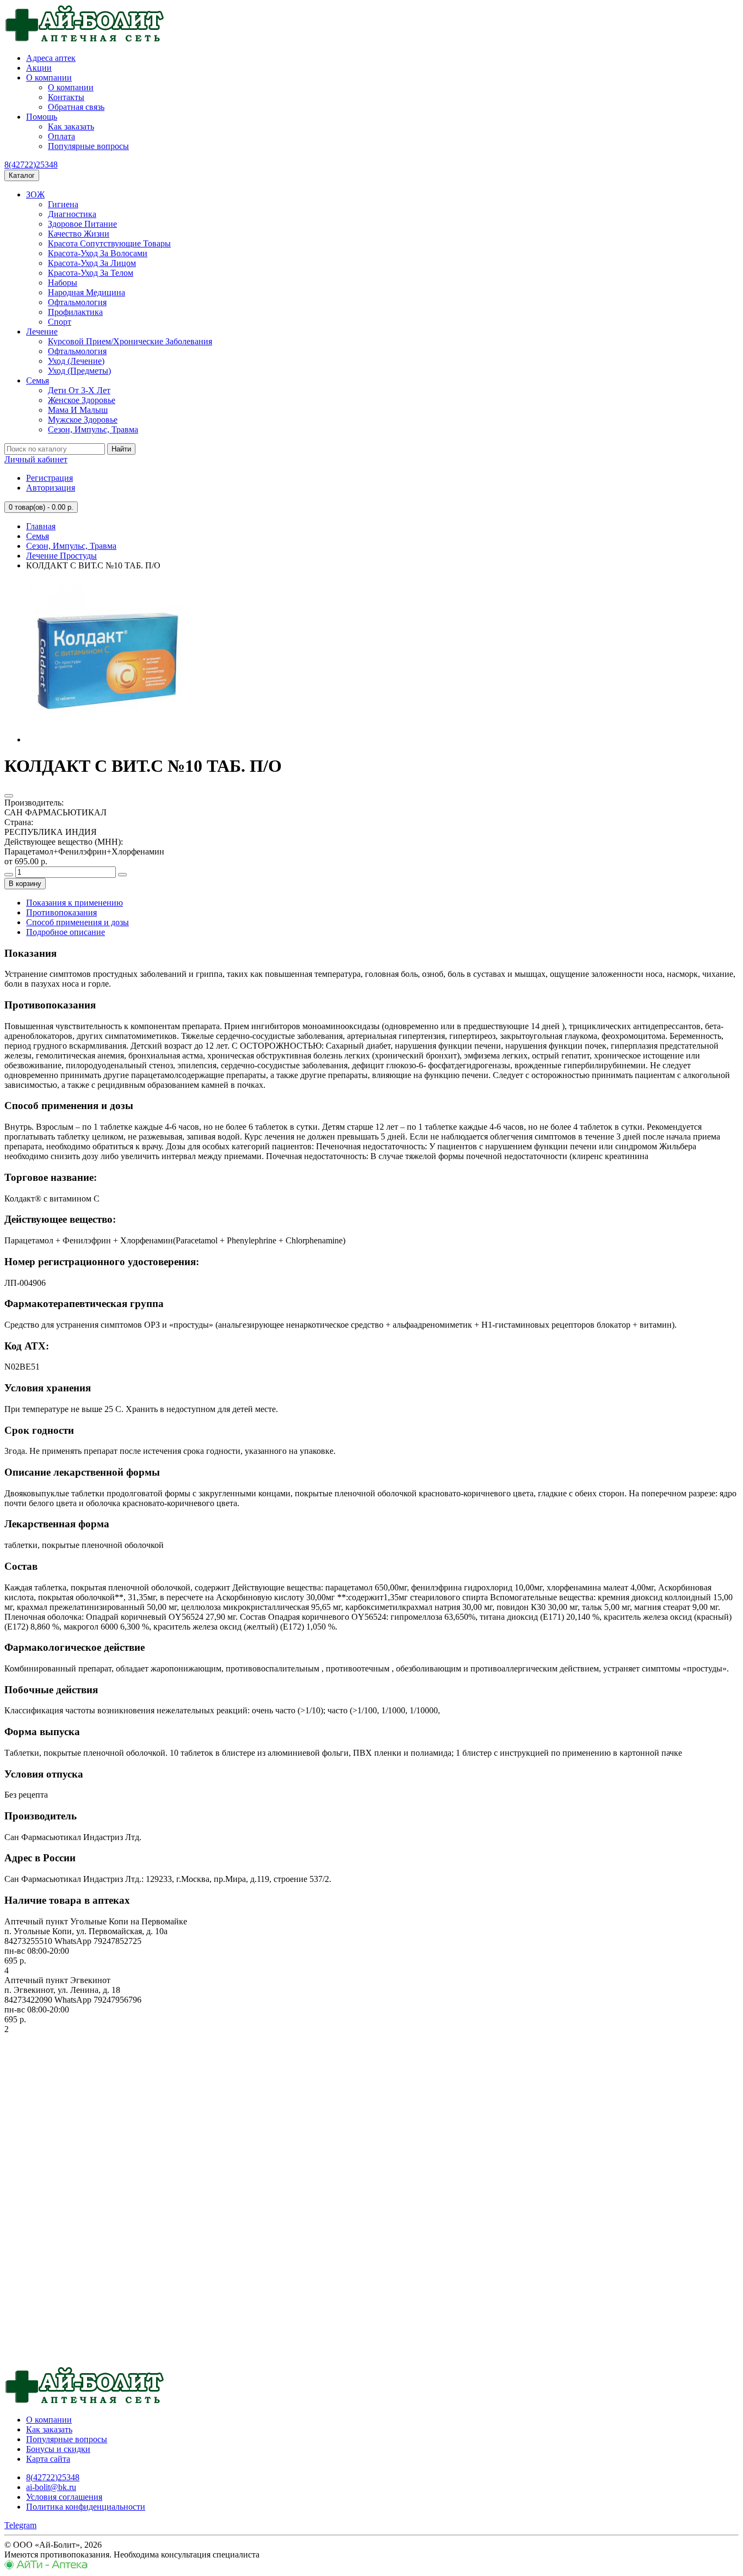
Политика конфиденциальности (86, 2507)
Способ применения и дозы (78, 922)
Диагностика (72, 214)
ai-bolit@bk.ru (51, 2487)
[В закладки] (9, 796)
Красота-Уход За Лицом (92, 263)
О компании (49, 78)
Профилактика (75, 312)
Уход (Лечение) (76, 361)
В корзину (25, 884)
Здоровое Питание (82, 224)
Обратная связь (76, 107)
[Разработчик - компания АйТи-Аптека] (46, 2566)
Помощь (42, 117)
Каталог (22, 175)
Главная (41, 526)
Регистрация (49, 478)
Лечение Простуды (61, 556)
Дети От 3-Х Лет (79, 390)
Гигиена (63, 204)
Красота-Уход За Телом (91, 273)
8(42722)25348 (31, 165)
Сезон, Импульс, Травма (93, 429)
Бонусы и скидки (58, 2449)
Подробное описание (66, 932)
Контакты (66, 97)
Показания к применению (75, 903)
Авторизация (51, 488)
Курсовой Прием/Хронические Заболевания (130, 341)
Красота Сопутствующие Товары (109, 243)
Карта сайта (48, 2459)
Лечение (42, 332)
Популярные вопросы (88, 146)
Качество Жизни (79, 234)
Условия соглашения (64, 2497)
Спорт (60, 322)
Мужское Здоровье (83, 420)
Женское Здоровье (82, 400)
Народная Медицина (86, 292)
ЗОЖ (35, 194)
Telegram (20, 2525)
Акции (39, 68)
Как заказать (71, 126)
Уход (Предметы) (79, 371)
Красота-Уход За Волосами (98, 253)
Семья (38, 380)
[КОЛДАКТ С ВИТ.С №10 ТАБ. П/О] (108, 739)
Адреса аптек (51, 58)
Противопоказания (61, 912)
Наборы (63, 283)
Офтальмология (77, 302)
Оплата (61, 136)
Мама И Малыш (78, 410)
